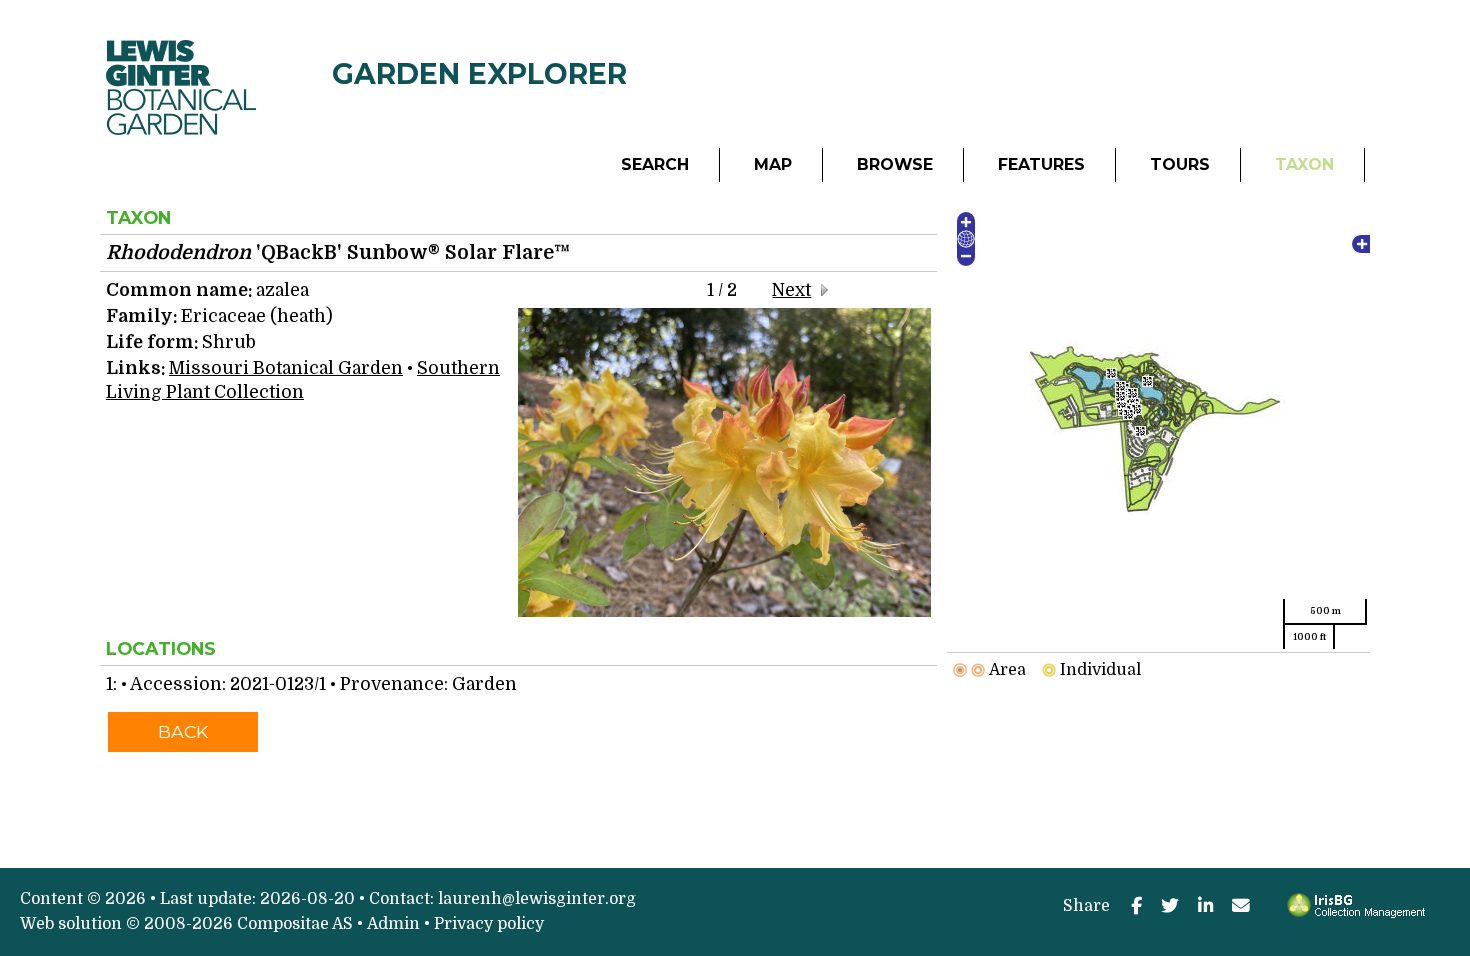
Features (1041, 164)
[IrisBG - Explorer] (1360, 913)
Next (791, 290)
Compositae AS (295, 924)
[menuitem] (655, 165)
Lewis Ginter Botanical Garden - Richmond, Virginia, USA (219, 24)
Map (773, 164)
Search (655, 164)
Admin (393, 924)
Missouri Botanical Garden (286, 368)
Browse (895, 164)
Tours (1180, 164)
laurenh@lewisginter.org (537, 899)
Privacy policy (489, 924)
